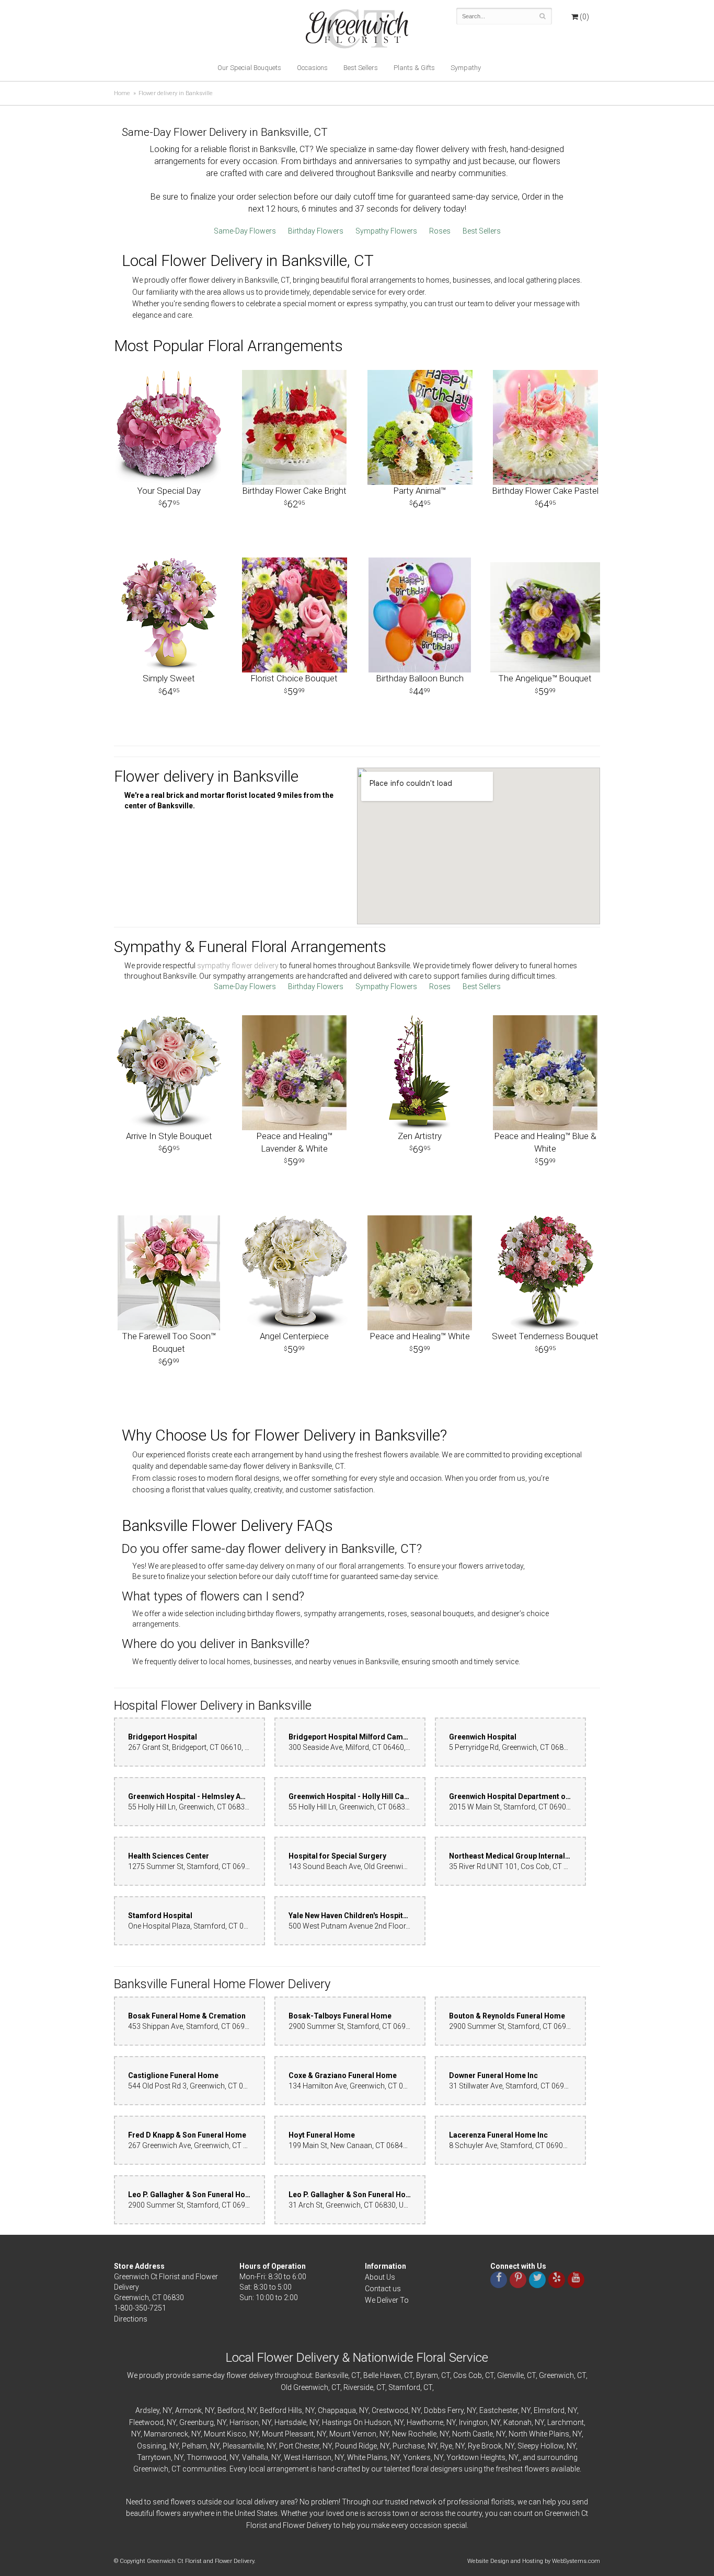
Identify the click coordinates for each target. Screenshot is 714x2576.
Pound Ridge (356, 2446)
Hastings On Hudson (356, 2422)
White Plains (367, 2457)
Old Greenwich (304, 2387)
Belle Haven (382, 2375)
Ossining (152, 2446)
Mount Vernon (353, 2434)
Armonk (188, 2410)
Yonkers (417, 2457)
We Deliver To (387, 2300)
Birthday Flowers (316, 231)
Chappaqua (337, 2410)
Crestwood (390, 2410)
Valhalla (255, 2457)
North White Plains (539, 2434)
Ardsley (147, 2410)
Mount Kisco (225, 2434)
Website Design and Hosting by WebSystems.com (534, 2561)
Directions (131, 2319)
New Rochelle (414, 2434)
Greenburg (197, 2422)
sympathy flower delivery (238, 966)
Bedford (231, 2410)
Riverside (358, 2387)
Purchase (408, 2446)
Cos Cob (468, 2375)
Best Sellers (361, 68)
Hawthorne (425, 2422)
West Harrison (308, 2457)
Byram (427, 2375)
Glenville (510, 2375)
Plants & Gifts (414, 68)
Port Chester (299, 2446)
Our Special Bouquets (249, 68)
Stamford (404, 2387)
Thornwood (206, 2457)
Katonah (517, 2422)
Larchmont (566, 2422)
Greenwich (556, 2375)
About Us (380, 2277)
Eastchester (499, 2410)
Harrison (244, 2422)
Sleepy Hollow (540, 2446)
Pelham (194, 2446)
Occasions (312, 68)
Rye (446, 2446)
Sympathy (466, 68)
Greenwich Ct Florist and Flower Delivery (361, 31)
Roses (440, 231)
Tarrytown (154, 2457)
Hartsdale (290, 2422)
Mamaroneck (166, 2434)
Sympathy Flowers (386, 231)
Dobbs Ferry (444, 2410)
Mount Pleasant (288, 2434)
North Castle (473, 2434)
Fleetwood (146, 2422)
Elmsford (549, 2410)
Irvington (473, 2422)
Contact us (383, 2289)
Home (122, 93)
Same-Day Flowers (245, 231)
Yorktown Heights (476, 2457)
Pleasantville (243, 2446)
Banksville (332, 2375)
